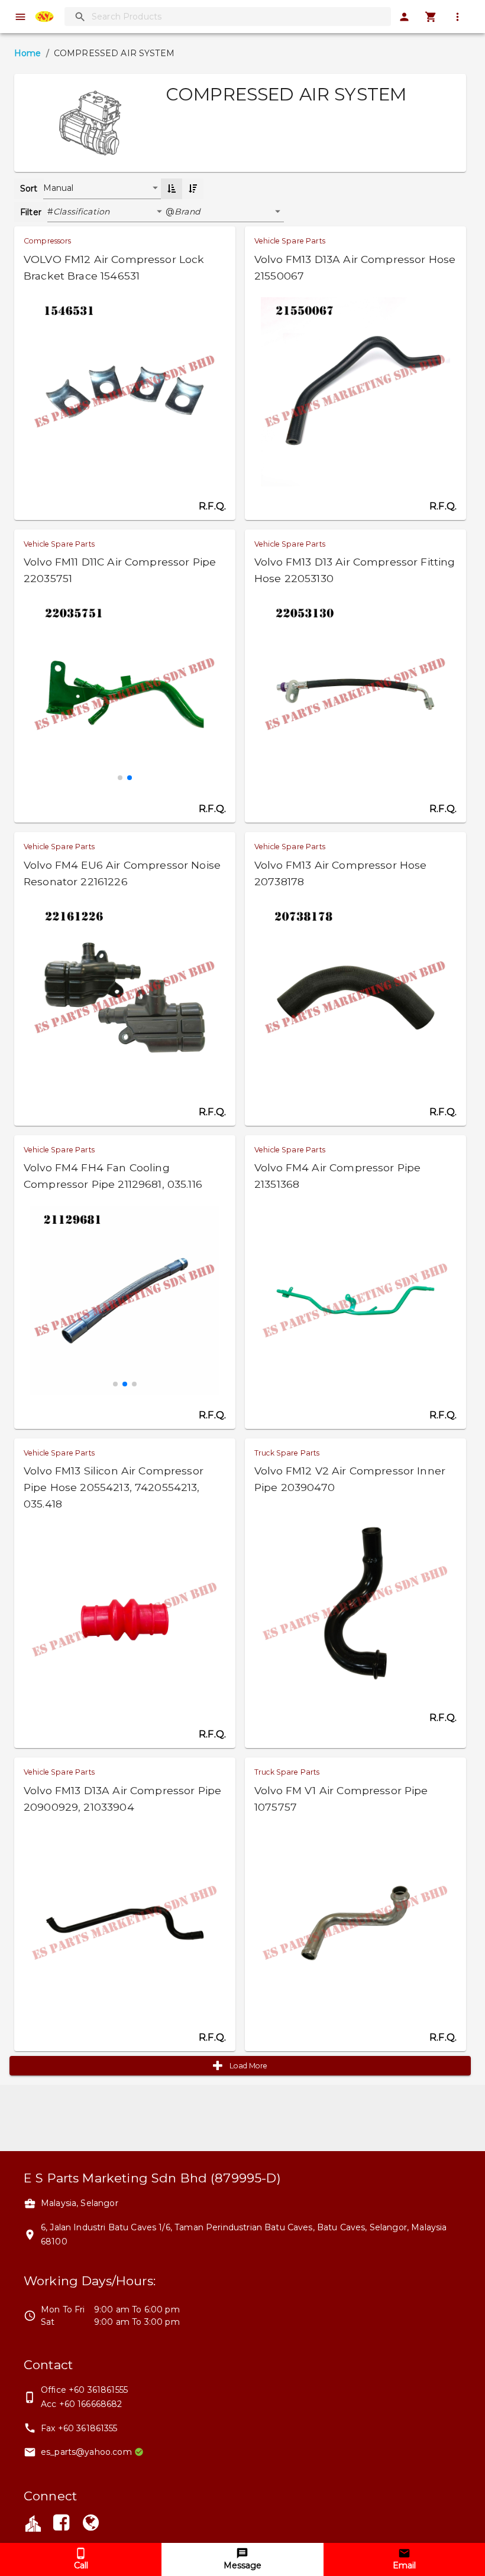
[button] (109, 212)
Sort (29, 189)
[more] (457, 17)
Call (81, 2565)
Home (28, 53)
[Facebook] (61, 2525)
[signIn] (404, 17)
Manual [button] (59, 188)
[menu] (20, 17)
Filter (31, 212)
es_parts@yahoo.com (86, 2452)
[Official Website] (91, 2525)
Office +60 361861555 (84, 2390)
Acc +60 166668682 (82, 2404)
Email (404, 2565)
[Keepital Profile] (33, 2522)
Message (242, 2565)
